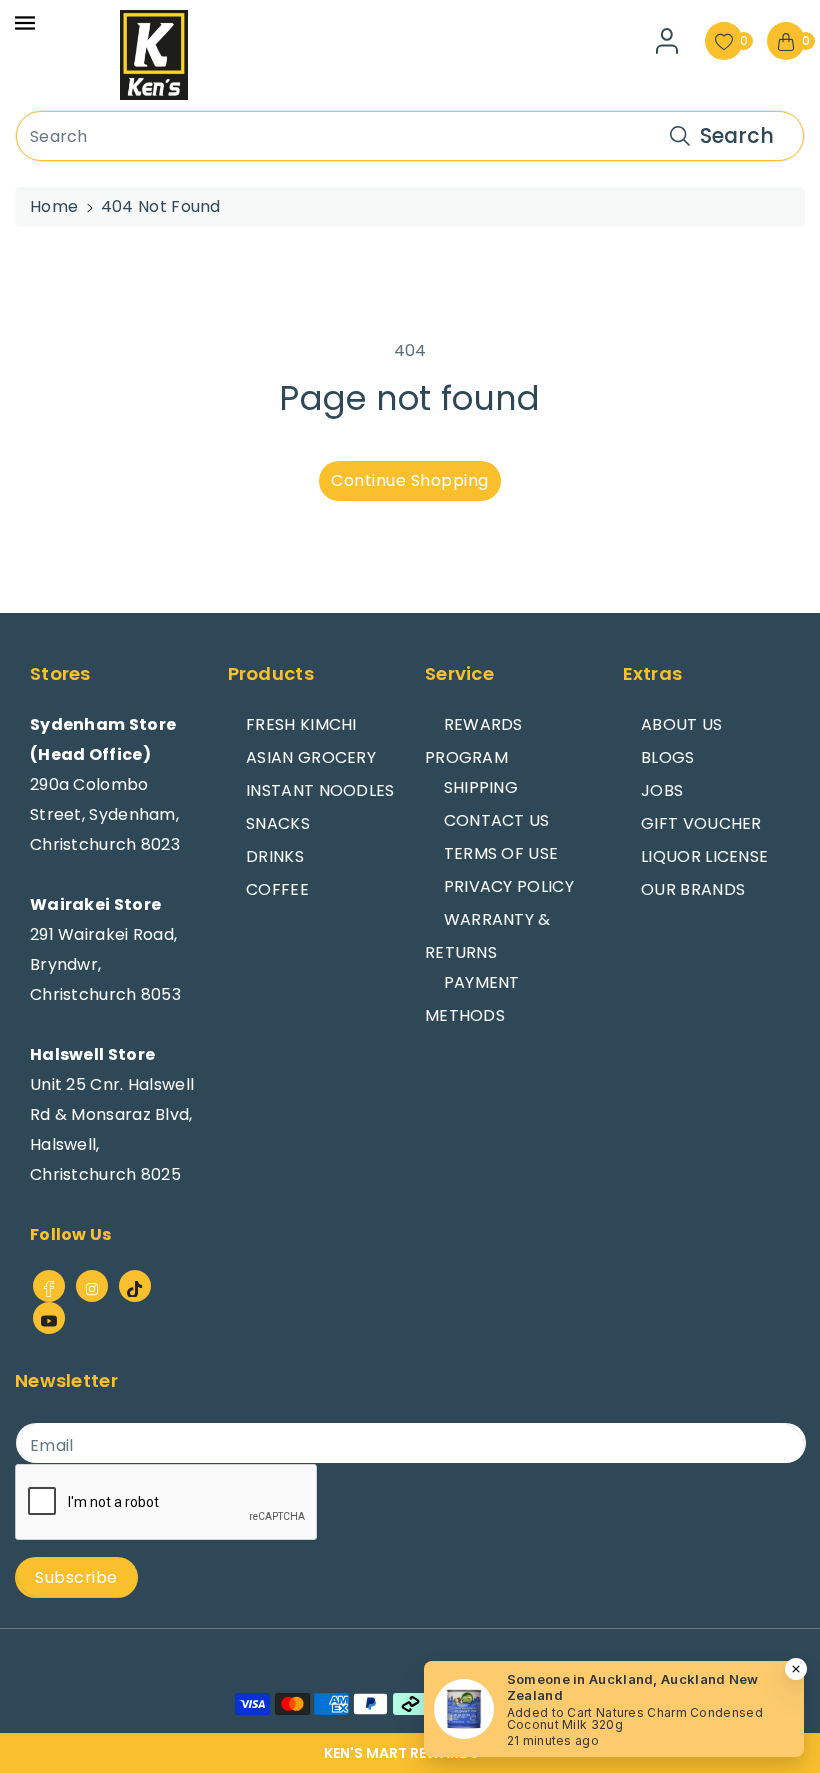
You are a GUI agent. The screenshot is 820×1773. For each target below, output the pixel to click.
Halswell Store (92, 1054)
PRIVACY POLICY (509, 886)
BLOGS (668, 757)
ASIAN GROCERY (311, 757)
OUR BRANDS (693, 889)
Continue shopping (410, 480)
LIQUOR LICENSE (704, 856)
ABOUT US (681, 724)
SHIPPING (481, 787)
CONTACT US (497, 820)
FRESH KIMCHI (301, 724)
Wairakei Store (95, 904)
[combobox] (410, 136)
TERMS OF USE (501, 853)
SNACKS (278, 823)
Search (737, 135)
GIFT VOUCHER (701, 823)
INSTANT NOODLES (320, 790)
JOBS (662, 790)
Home (54, 206)
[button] (410, 1753)
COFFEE (277, 889)
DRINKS (275, 856)
